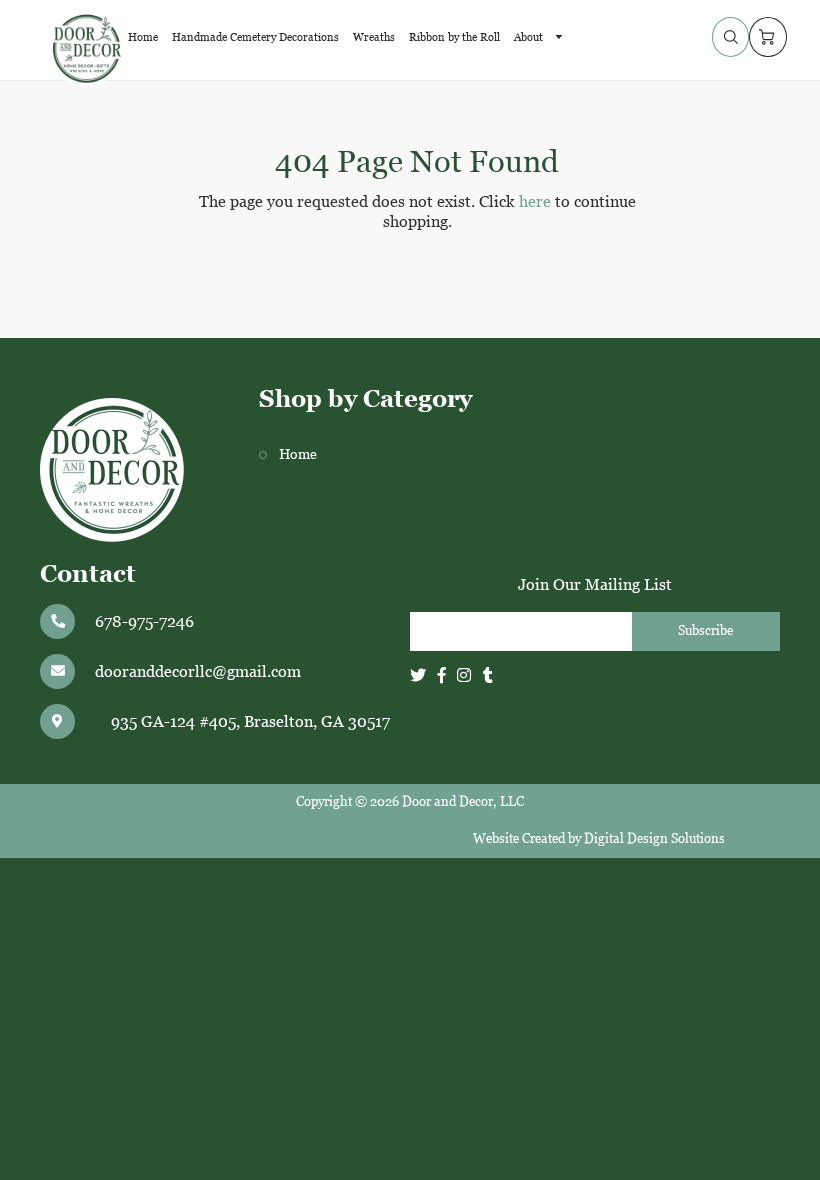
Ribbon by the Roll (454, 37)
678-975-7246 (144, 621)
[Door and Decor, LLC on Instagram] (464, 675)
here (535, 201)
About (530, 37)
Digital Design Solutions (654, 838)
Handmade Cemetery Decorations (255, 37)
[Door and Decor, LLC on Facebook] (442, 675)
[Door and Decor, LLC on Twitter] (418, 675)
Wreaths (374, 37)
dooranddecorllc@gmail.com (198, 671)
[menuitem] (143, 37)
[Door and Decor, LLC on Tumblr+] (488, 675)
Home (143, 37)
